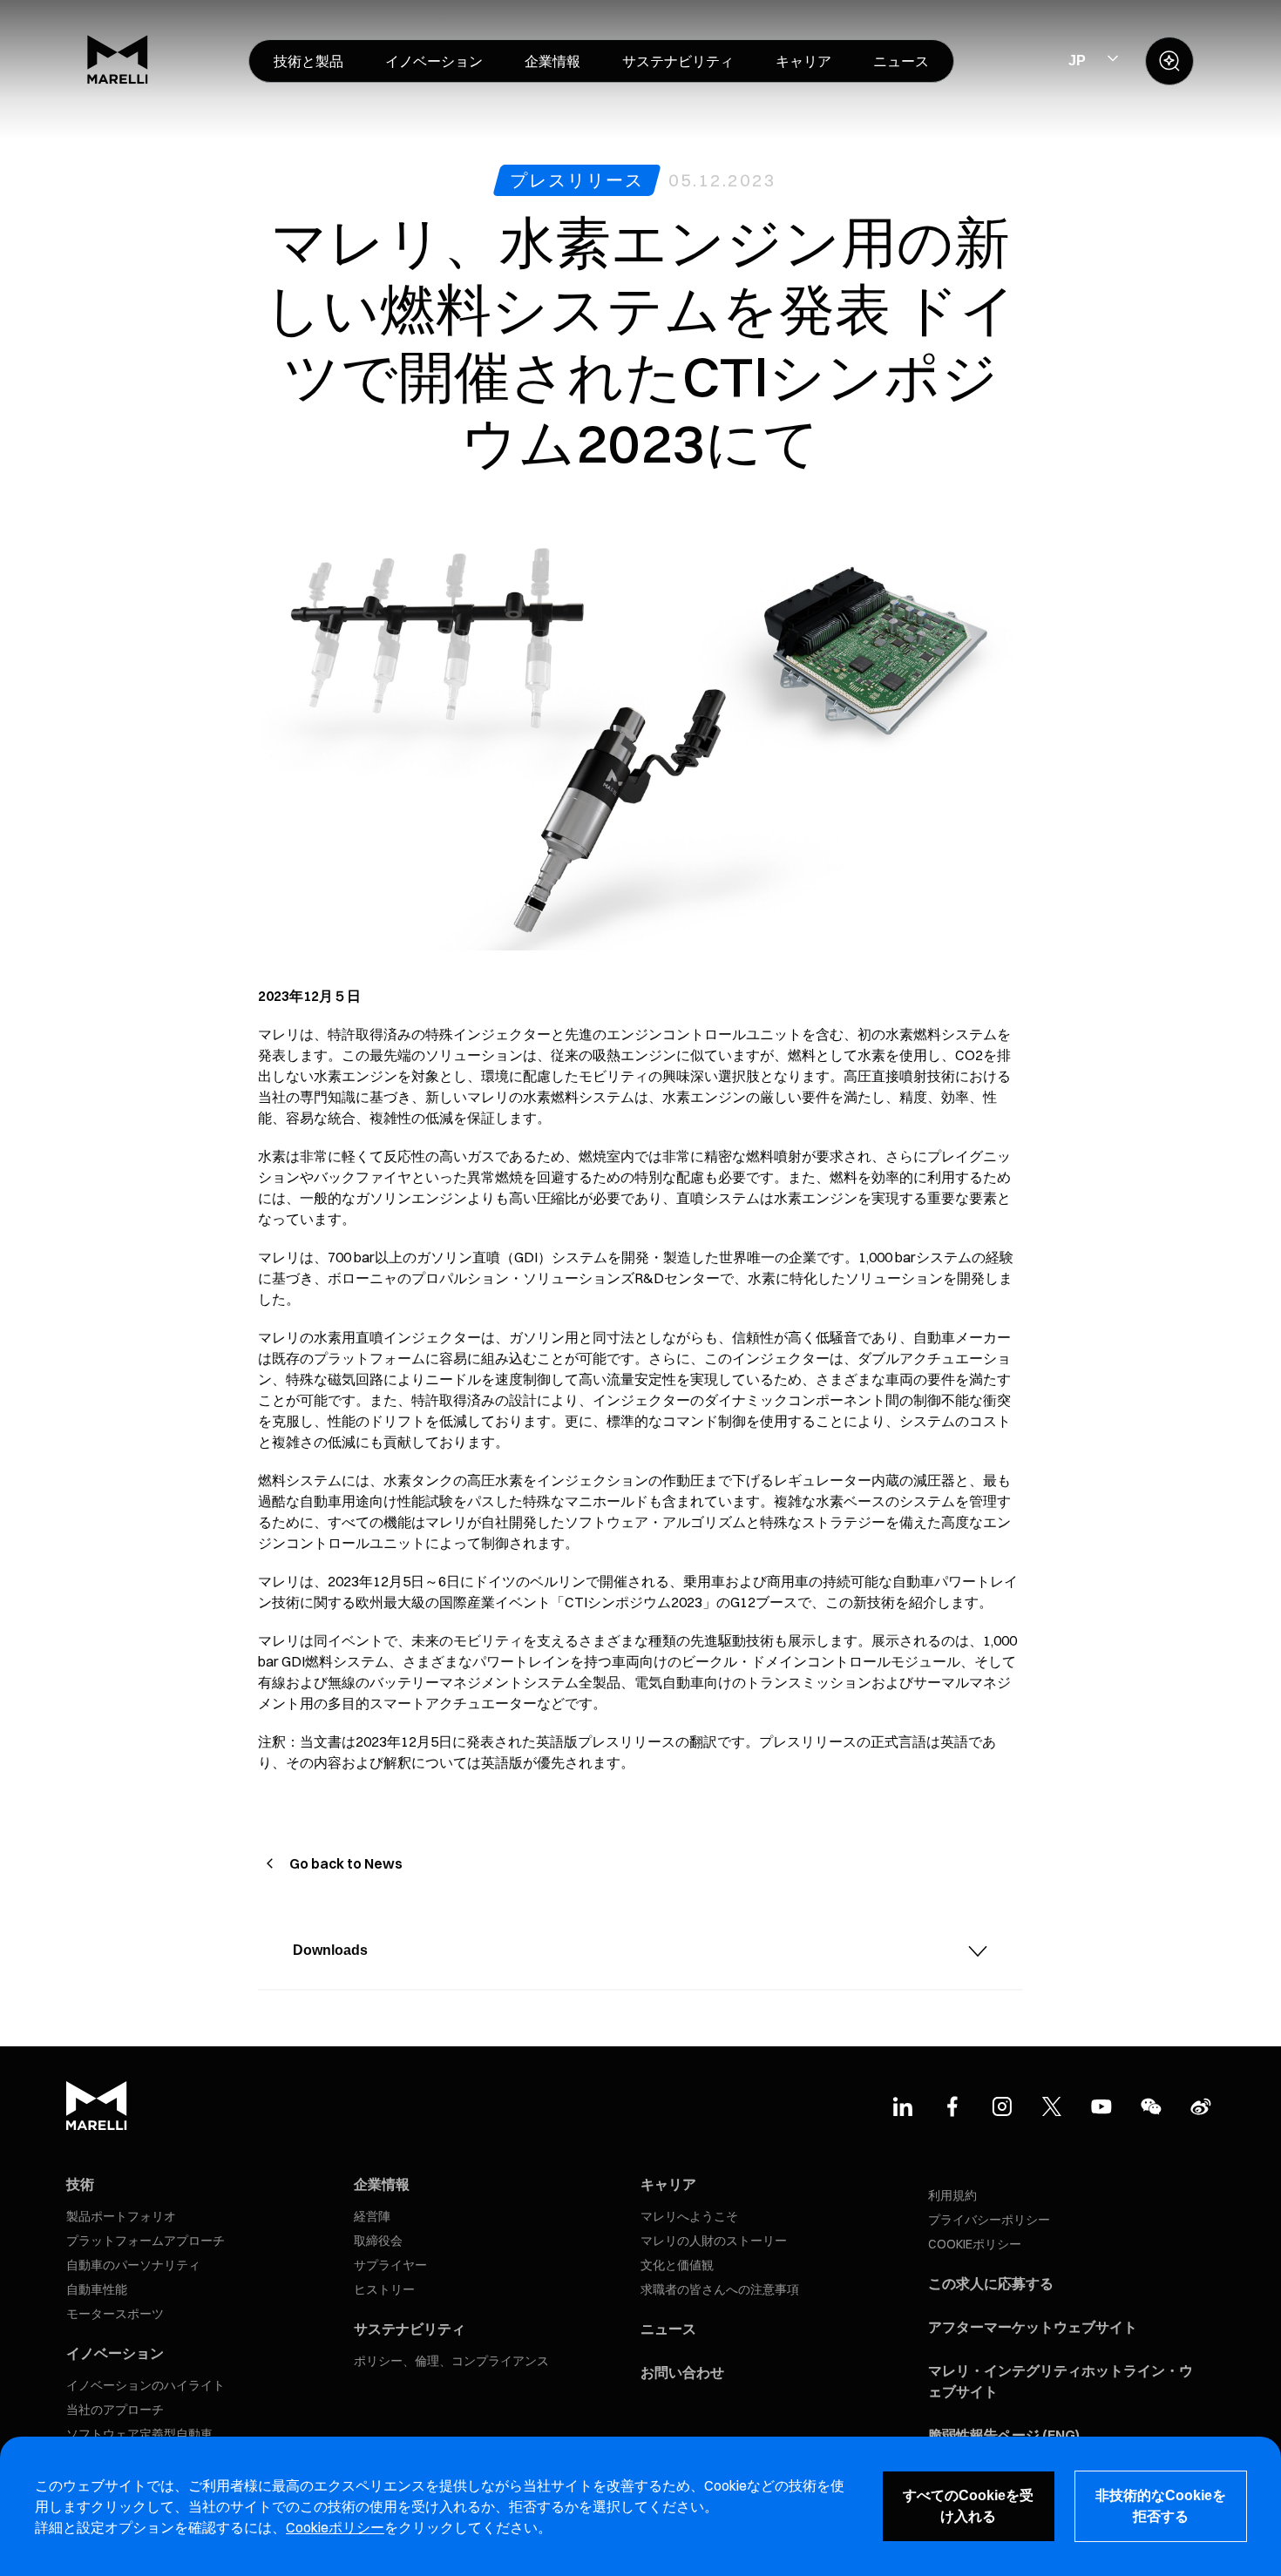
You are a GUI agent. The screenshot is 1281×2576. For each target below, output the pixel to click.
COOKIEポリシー (975, 2244)
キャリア (668, 2184)
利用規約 (952, 2195)
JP (1077, 61)
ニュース (668, 2329)
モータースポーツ (115, 2314)
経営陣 (372, 2216)
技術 (80, 2184)
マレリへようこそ (689, 2216)
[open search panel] (1169, 61)
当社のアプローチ (115, 2410)
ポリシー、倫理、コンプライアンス (451, 2361)
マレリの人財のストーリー (714, 2241)
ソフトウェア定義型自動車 (139, 2434)
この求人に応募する (991, 2283)
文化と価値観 (677, 2265)
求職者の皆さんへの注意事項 (720, 2289)
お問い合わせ (682, 2372)
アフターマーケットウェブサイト (1033, 2327)
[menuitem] (308, 61)
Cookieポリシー (335, 2527)
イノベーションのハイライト (146, 2385)
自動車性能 (97, 2289)
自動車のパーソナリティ (133, 2265)
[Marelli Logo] (118, 79)
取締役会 (378, 2241)
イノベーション (115, 2353)
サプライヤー (390, 2265)
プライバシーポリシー (989, 2220)
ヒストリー (384, 2289)
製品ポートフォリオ (121, 2216)
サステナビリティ (410, 2329)
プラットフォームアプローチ (146, 2241)
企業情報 (382, 2184)
